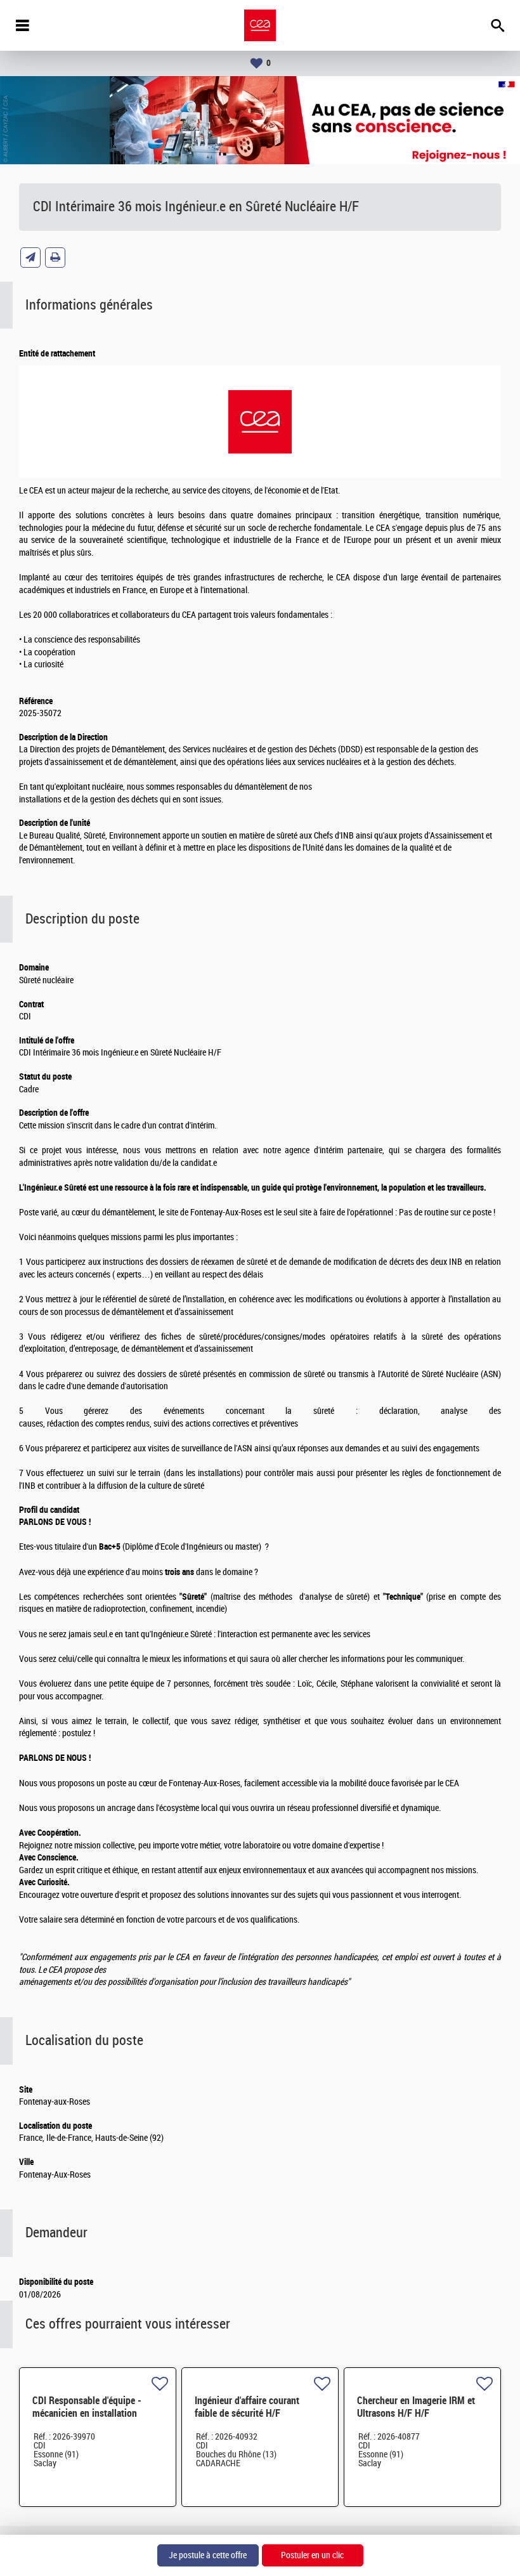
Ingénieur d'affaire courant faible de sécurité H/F (247, 2407)
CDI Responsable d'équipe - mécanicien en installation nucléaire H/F (87, 2413)
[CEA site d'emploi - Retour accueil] (260, 25)
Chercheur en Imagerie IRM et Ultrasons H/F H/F (416, 2407)
